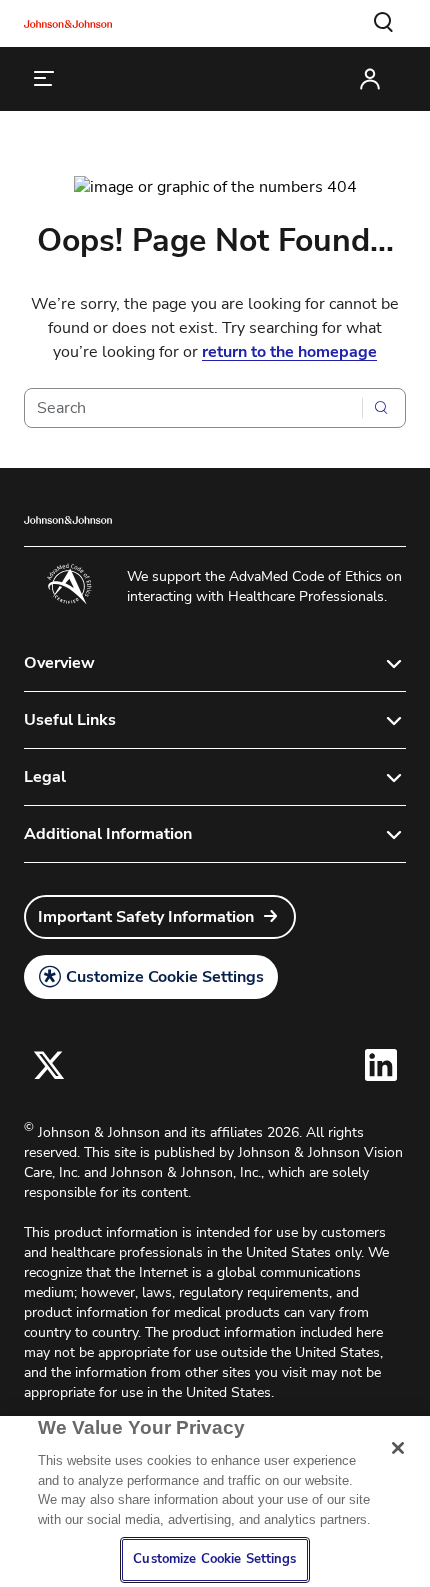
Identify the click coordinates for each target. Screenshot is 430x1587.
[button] (384, 23)
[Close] (398, 1448)
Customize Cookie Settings (165, 977)
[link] (160, 917)
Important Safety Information (146, 917)
